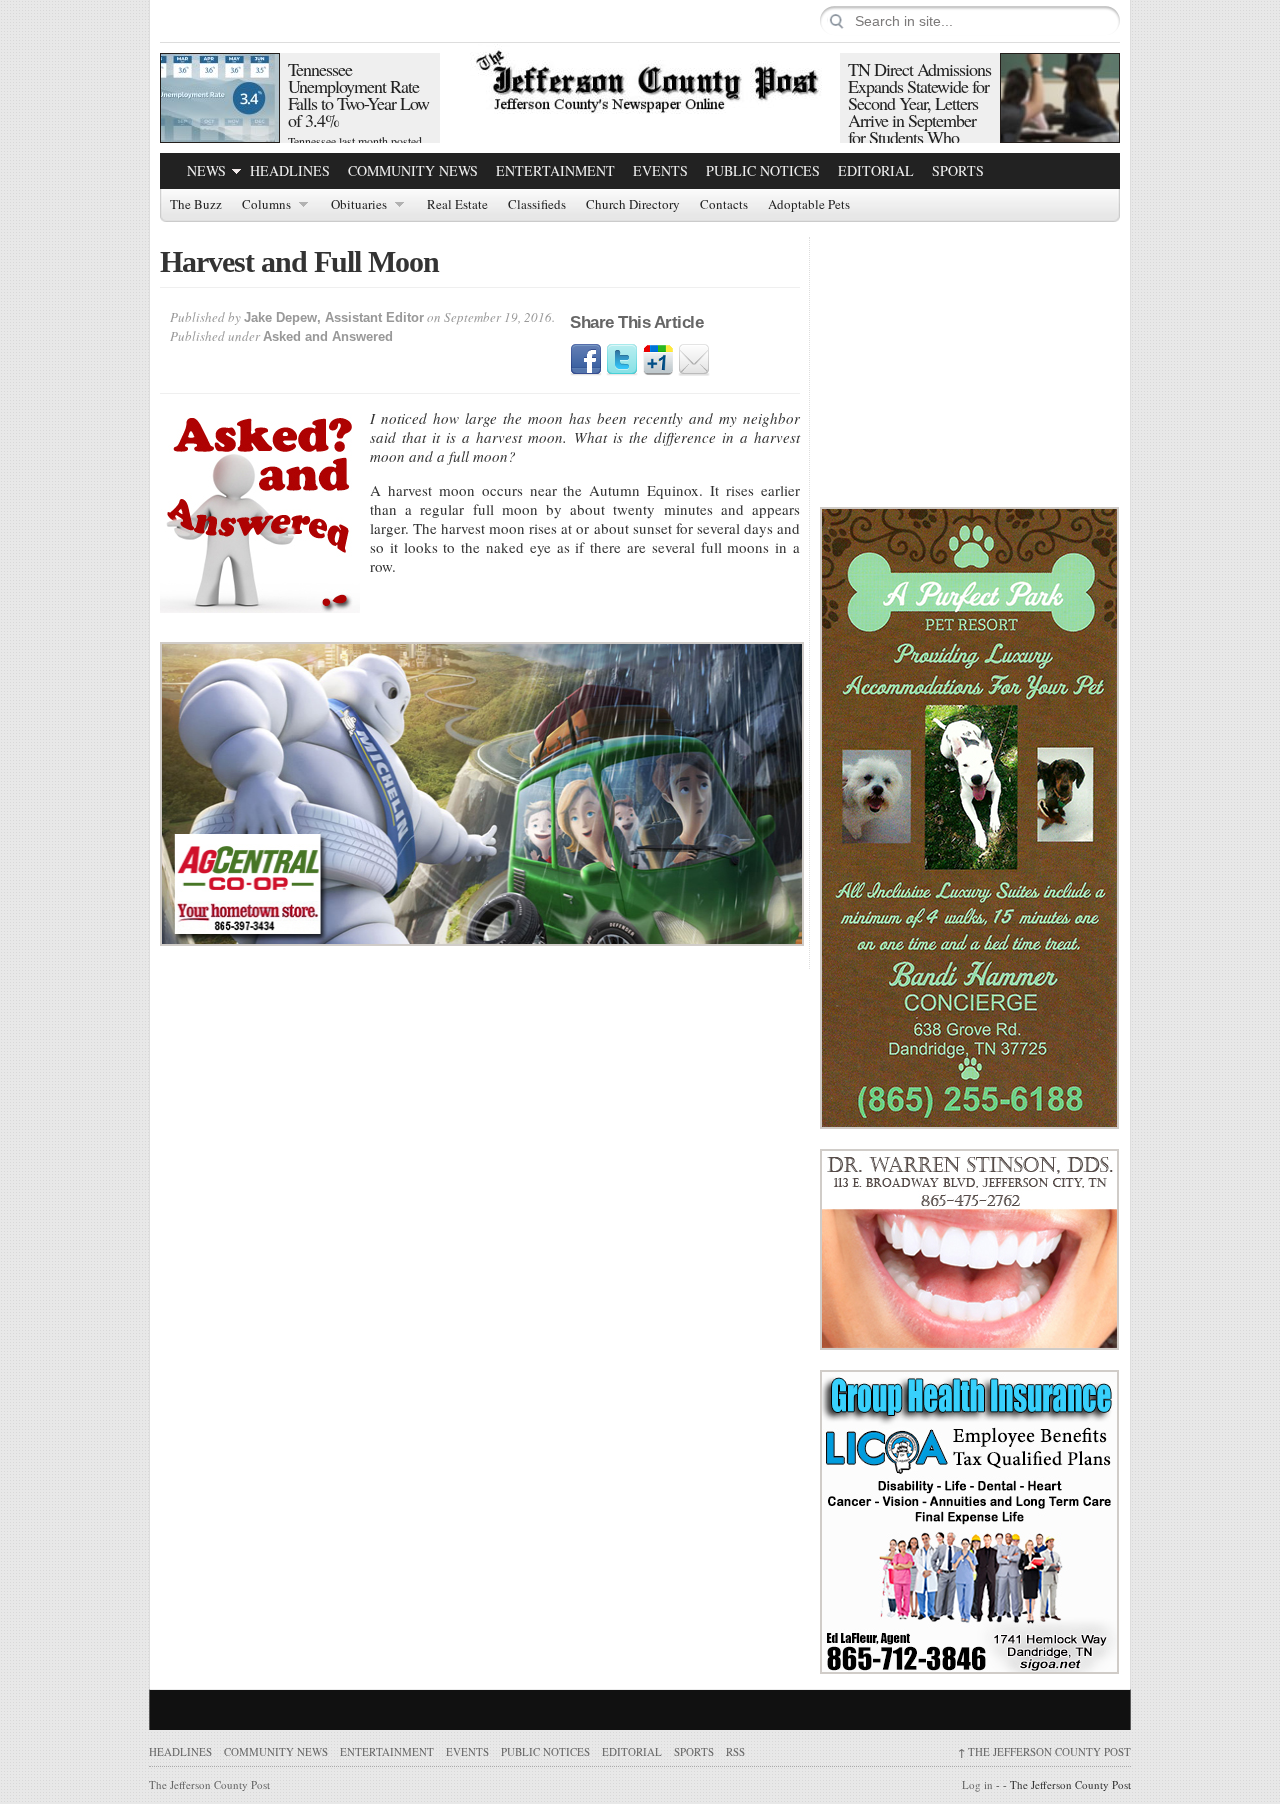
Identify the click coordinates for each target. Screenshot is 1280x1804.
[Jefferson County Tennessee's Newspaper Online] (640, 79)
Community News (413, 170)
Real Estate (457, 205)
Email (694, 360)
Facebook (586, 360)
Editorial (876, 170)
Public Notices (763, 170)
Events (660, 170)
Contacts (724, 205)
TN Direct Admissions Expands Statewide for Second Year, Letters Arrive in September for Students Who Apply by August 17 (919, 111)
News (206, 170)
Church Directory (633, 205)
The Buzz (196, 205)
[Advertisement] (970, 362)
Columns (266, 205)
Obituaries (359, 205)
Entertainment (555, 170)
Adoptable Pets (809, 205)
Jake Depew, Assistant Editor (334, 317)
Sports (958, 170)
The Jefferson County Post (1044, 1751)
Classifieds (537, 205)
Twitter (622, 360)
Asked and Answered (328, 336)
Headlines (290, 170)
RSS (735, 1751)
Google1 (658, 360)
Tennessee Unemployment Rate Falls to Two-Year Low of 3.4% (358, 94)
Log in (977, 1784)
